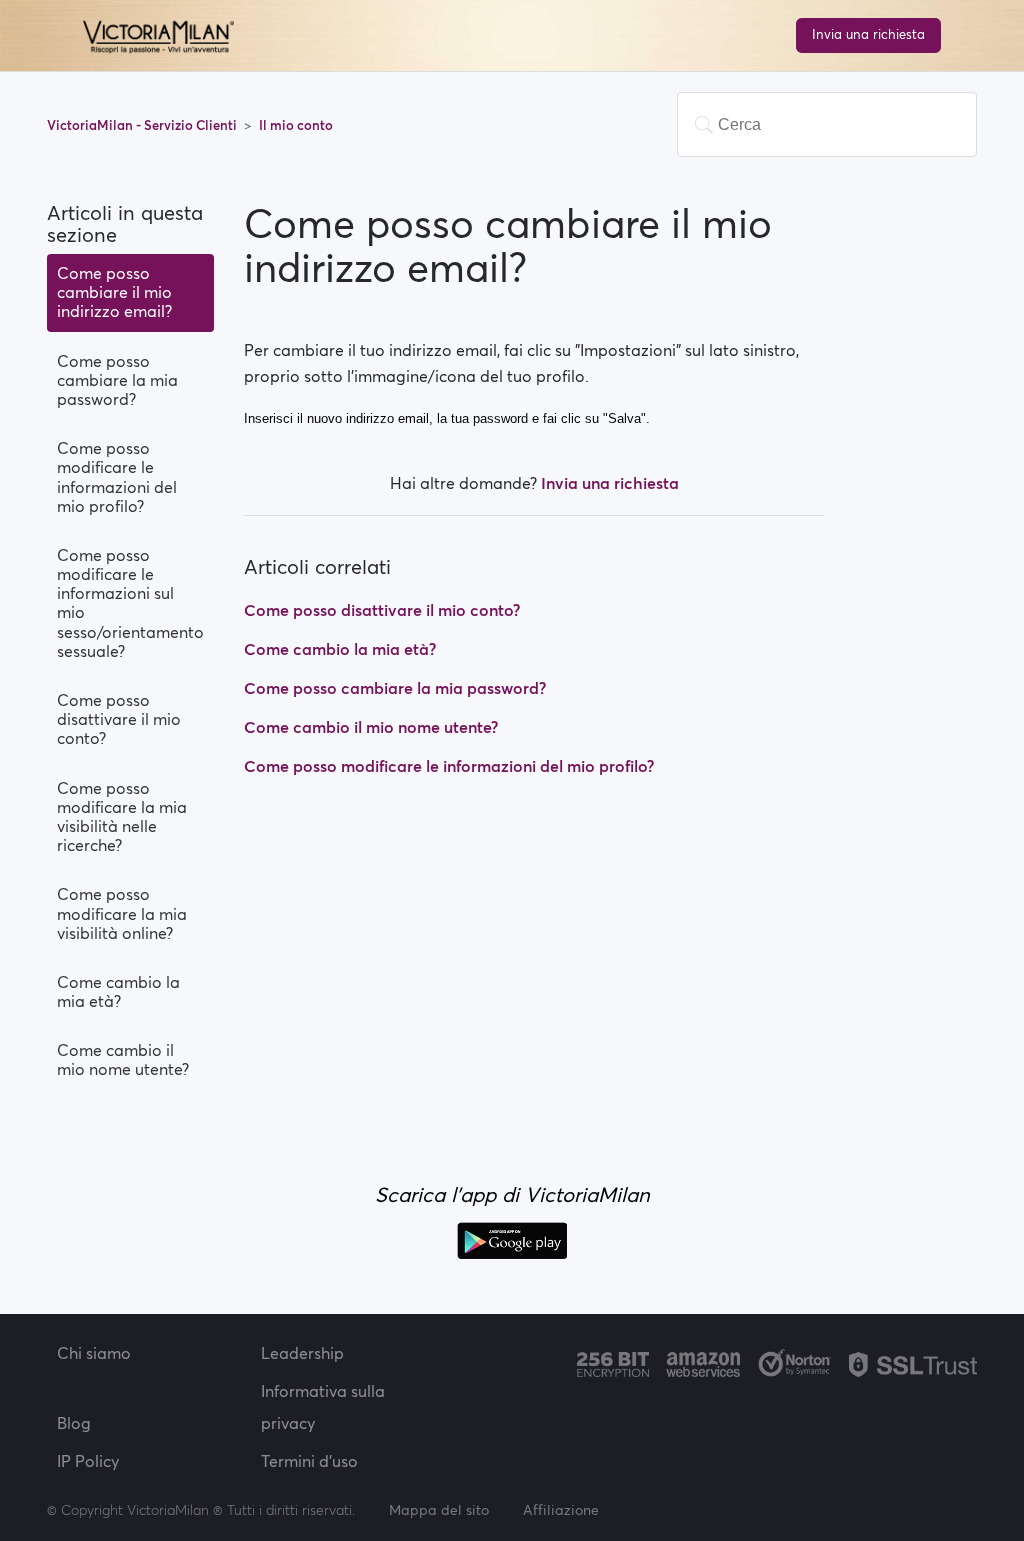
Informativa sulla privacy (323, 1407)
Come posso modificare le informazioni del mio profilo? (117, 477)
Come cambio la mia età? (118, 991)
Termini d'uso (309, 1461)
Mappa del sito (439, 1510)
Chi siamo (94, 1353)
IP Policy (88, 1461)
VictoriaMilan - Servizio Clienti (143, 125)
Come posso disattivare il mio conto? (119, 719)
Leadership (302, 1353)
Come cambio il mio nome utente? (123, 1059)
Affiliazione (561, 1510)
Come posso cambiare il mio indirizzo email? (114, 292)
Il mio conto (296, 125)
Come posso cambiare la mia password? (117, 380)
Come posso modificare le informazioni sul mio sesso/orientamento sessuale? (130, 603)
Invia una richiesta (868, 34)
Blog (74, 1423)
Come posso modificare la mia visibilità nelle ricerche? (122, 817)
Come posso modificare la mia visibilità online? (122, 913)
